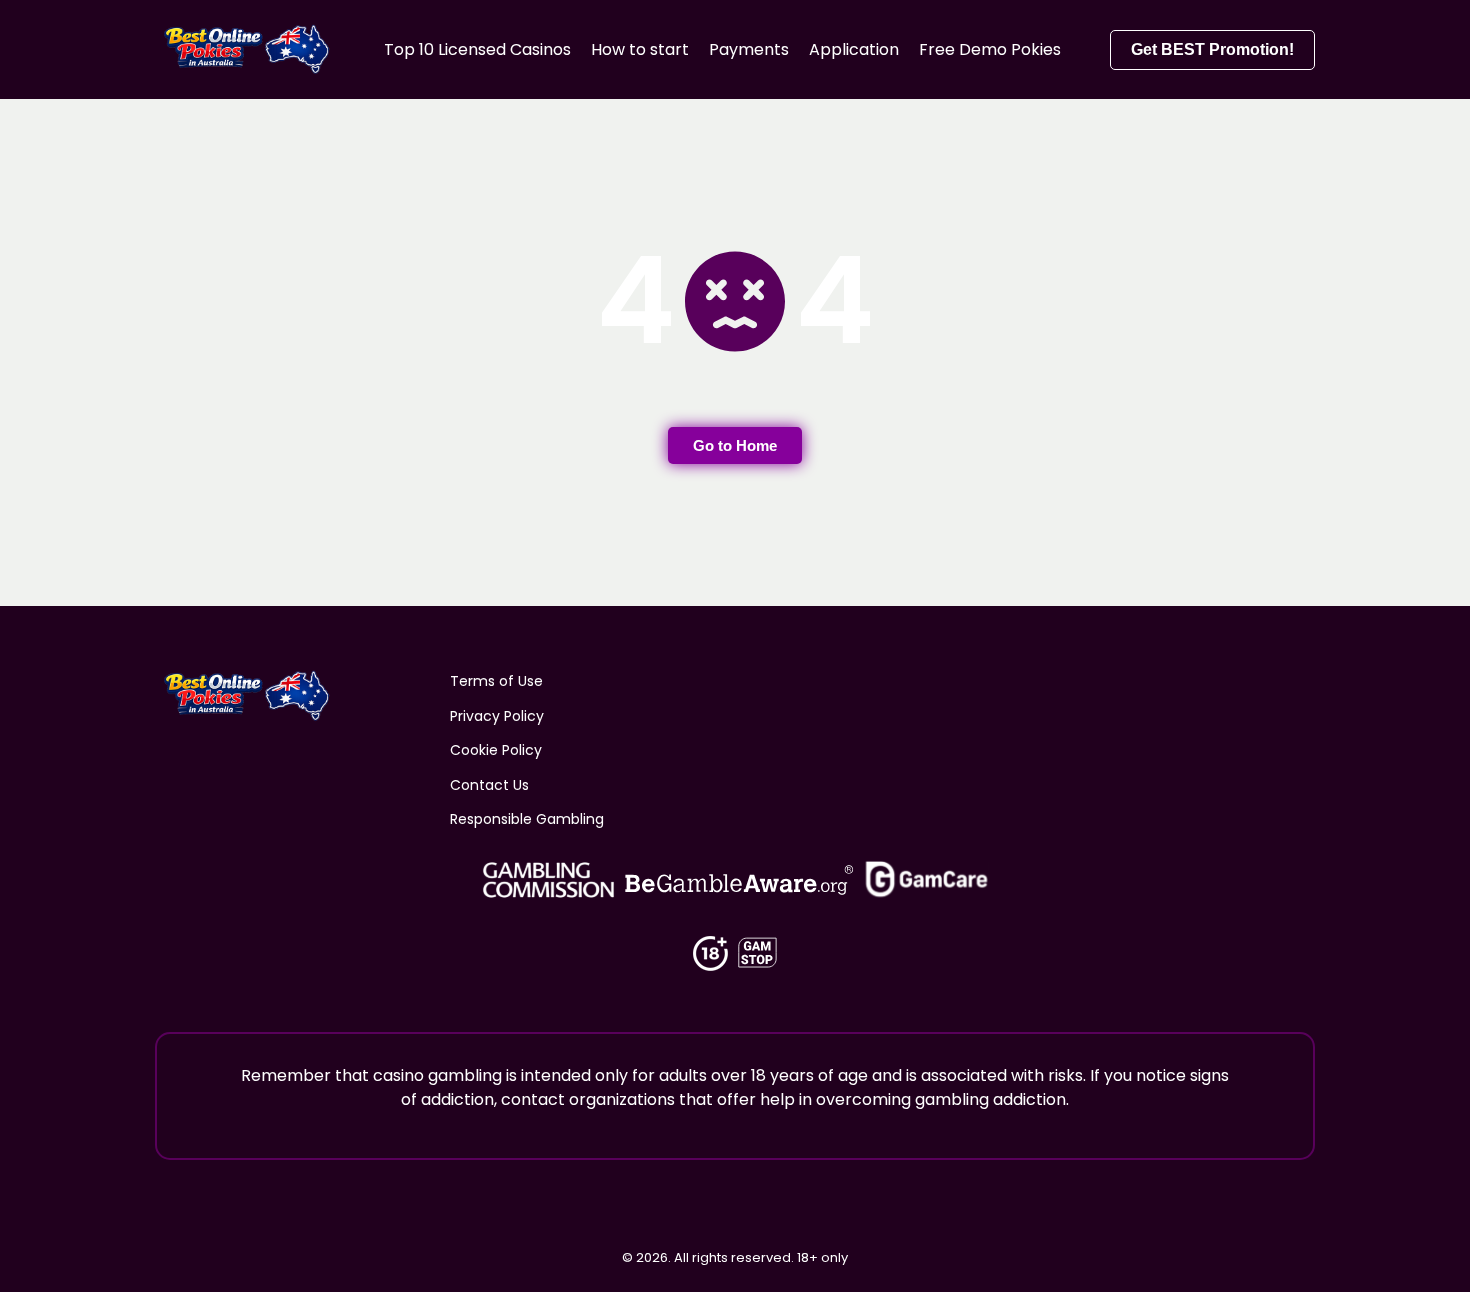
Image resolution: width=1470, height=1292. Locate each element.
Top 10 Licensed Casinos (477, 49)
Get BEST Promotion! (1212, 49)
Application (854, 49)
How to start (640, 49)
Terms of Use (496, 681)
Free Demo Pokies (990, 49)
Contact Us (489, 785)
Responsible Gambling (527, 819)
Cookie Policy (496, 750)
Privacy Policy (497, 716)
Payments (749, 49)
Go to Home (735, 445)
